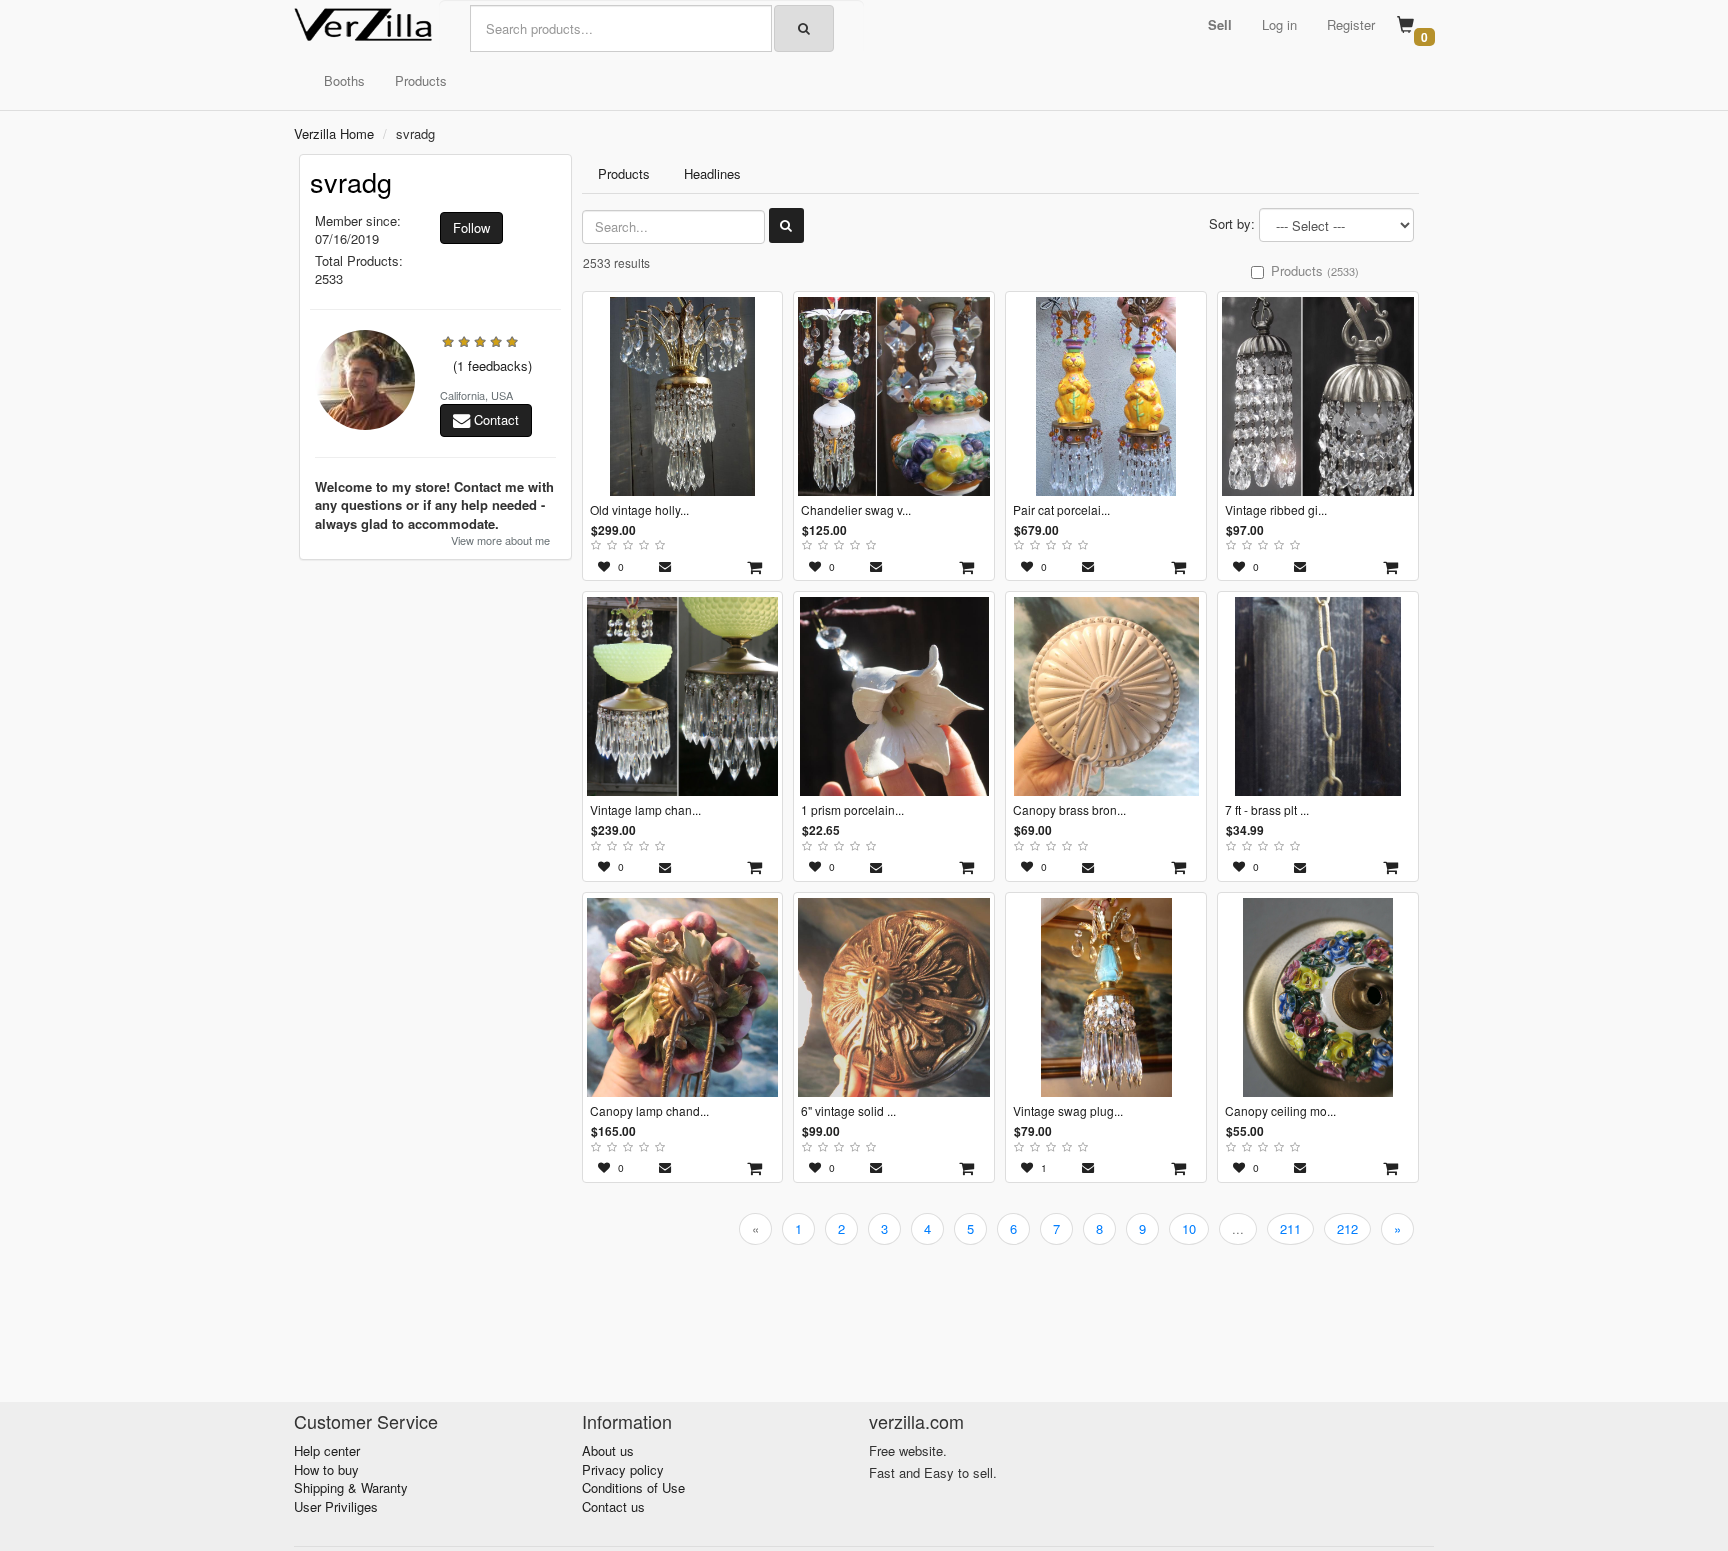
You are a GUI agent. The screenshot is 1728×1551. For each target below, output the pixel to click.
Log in (1279, 24)
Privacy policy (623, 1469)
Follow (471, 227)
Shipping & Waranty (351, 1487)
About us (608, 1450)
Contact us (613, 1506)
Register (1351, 24)
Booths (344, 80)
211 (1290, 1228)
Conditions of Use (633, 1487)
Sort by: (1232, 224)
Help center (327, 1450)
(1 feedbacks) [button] (492, 365)
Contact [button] (494, 419)
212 (1347, 1228)
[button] (1220, 25)
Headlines (712, 173)
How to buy (326, 1469)
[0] (1405, 26)
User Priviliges (336, 1506)
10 (1189, 1228)
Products (421, 80)
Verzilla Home (334, 133)
